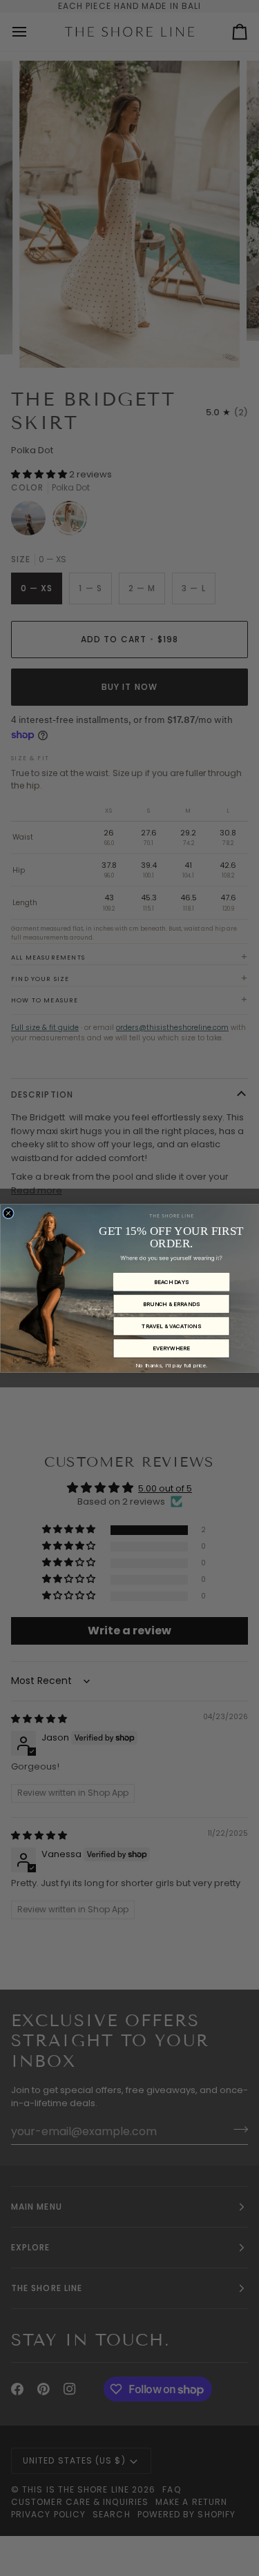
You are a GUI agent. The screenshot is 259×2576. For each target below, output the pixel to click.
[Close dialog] (8, 1213)
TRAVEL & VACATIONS (171, 1326)
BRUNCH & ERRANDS (171, 1304)
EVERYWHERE (171, 1348)
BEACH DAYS (171, 1282)
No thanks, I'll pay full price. (171, 1365)
